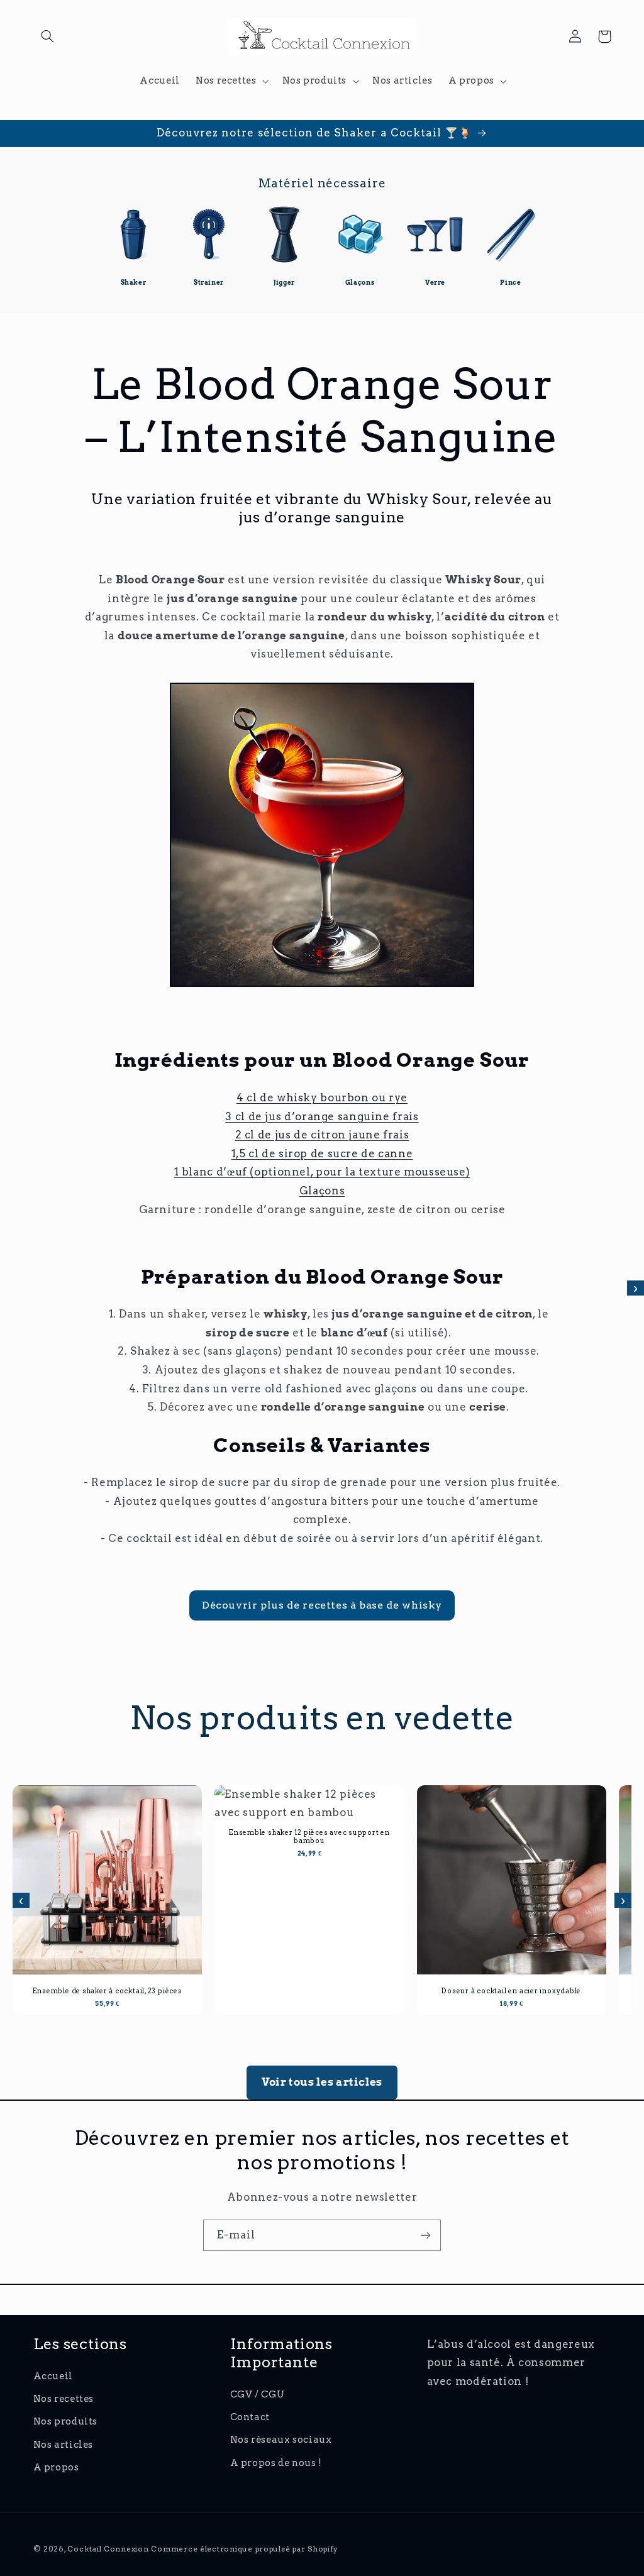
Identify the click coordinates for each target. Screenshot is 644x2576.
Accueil (53, 2376)
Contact (250, 2417)
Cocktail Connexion (109, 2549)
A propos (56, 2467)
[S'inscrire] (426, 2235)
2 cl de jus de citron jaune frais (322, 1135)
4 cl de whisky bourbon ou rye (322, 1098)
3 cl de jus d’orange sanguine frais (322, 1116)
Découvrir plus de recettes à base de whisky (322, 1605)
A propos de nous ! (276, 2463)
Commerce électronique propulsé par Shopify (245, 2549)
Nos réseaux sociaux (281, 2440)
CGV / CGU (258, 2394)
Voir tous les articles (322, 2082)
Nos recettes (64, 2399)
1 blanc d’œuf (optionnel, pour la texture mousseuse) (322, 1172)
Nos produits (66, 2421)
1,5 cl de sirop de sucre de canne (322, 1153)
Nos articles (64, 2445)
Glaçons (322, 1191)
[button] (48, 36)
